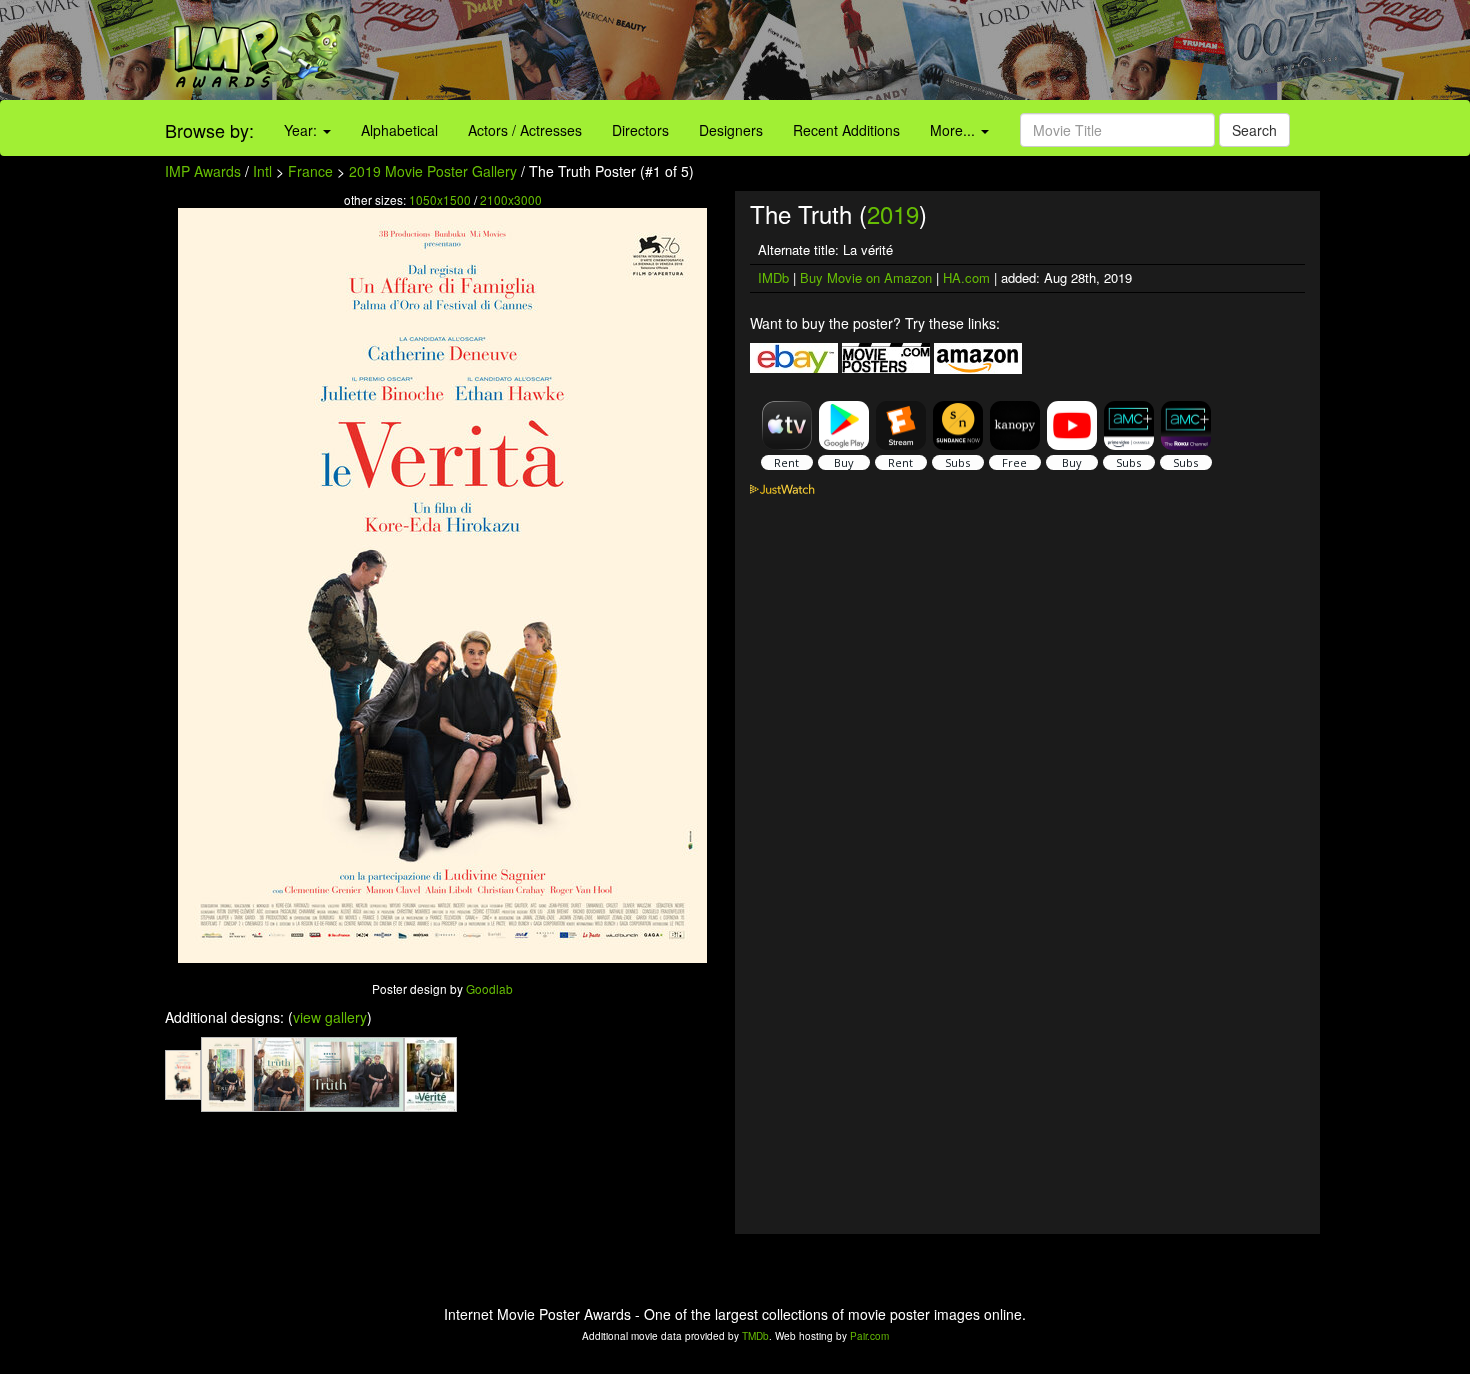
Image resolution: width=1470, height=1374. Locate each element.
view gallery (330, 1017)
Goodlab (489, 988)
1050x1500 (440, 199)
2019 (893, 213)
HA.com (966, 277)
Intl (262, 171)
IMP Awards (203, 171)
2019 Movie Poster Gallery (433, 171)
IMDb (773, 277)
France (310, 171)
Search (1254, 130)
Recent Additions (846, 130)
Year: (302, 130)
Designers (731, 130)
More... (954, 130)
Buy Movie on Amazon (866, 277)
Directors (640, 130)
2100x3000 (511, 199)
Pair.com (869, 1336)
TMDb (755, 1336)
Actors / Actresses (525, 130)
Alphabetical (399, 130)
